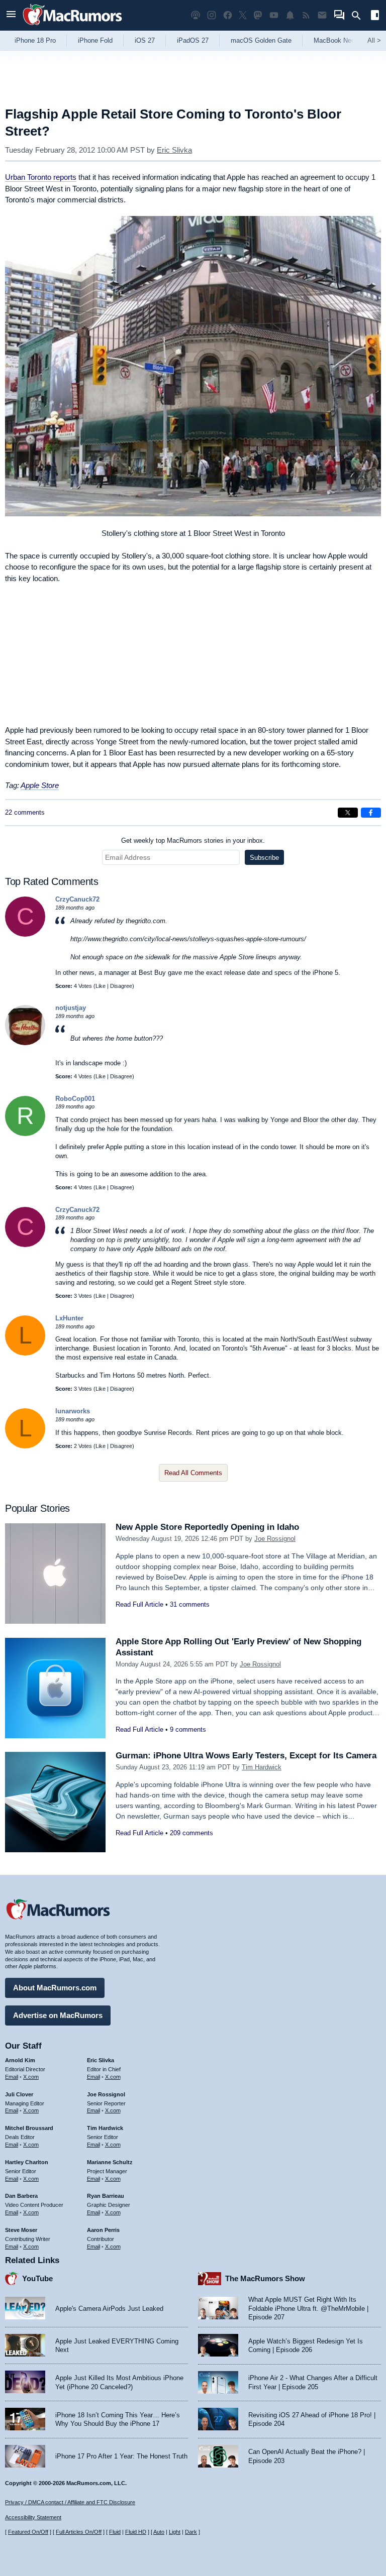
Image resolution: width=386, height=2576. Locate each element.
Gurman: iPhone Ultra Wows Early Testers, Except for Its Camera (246, 1756)
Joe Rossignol (275, 1539)
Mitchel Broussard (29, 2128)
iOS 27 (145, 40)
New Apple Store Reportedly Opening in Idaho (207, 1527)
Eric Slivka (174, 150)
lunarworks (73, 1411)
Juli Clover (19, 2094)
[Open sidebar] (375, 16)
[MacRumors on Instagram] (212, 15)
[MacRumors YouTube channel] (274, 15)
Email (12, 2077)
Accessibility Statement (33, 2517)
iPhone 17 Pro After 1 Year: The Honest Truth (121, 2456)
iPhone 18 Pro (35, 40)
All (374, 40)
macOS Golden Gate (261, 40)
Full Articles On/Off (79, 2532)
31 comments (190, 1604)
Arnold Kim (20, 2060)
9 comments (188, 1729)
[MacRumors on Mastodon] (258, 15)
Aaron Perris (103, 2230)
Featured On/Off (28, 2532)
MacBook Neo (334, 40)
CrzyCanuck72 (77, 899)
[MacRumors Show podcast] (196, 15)
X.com (31, 2077)
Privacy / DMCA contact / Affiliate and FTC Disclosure (70, 2502)
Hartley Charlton (27, 2162)
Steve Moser (21, 2230)
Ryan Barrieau (106, 2196)
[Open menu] (11, 15)
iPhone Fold (95, 40)
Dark (191, 2532)
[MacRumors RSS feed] (306, 15)
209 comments (191, 1833)
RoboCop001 (75, 1099)
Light (175, 2532)
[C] (25, 934)
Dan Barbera (21, 2196)
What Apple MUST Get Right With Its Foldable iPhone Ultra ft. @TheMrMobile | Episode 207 (308, 2308)
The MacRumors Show (265, 2278)
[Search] (360, 16)
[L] (25, 1353)
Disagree (121, 986)
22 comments (25, 812)
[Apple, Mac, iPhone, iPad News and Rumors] (72, 26)
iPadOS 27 (193, 40)
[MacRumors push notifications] (290, 15)
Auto (159, 2532)
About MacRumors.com (55, 1988)
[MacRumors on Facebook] (228, 15)
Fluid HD (136, 2532)
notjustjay (71, 1008)
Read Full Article (139, 1604)
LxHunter (69, 1318)
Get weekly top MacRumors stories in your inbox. (193, 841)
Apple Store (40, 785)
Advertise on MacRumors (58, 2015)
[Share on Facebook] (371, 813)
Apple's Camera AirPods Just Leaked (109, 2309)
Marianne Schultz (110, 2162)
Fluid (115, 2532)
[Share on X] (348, 813)
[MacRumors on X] (243, 15)
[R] (25, 1134)
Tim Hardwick (262, 1767)
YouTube (37, 2278)
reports (41, 177)
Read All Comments (193, 1473)
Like (101, 986)
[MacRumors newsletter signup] (322, 15)
